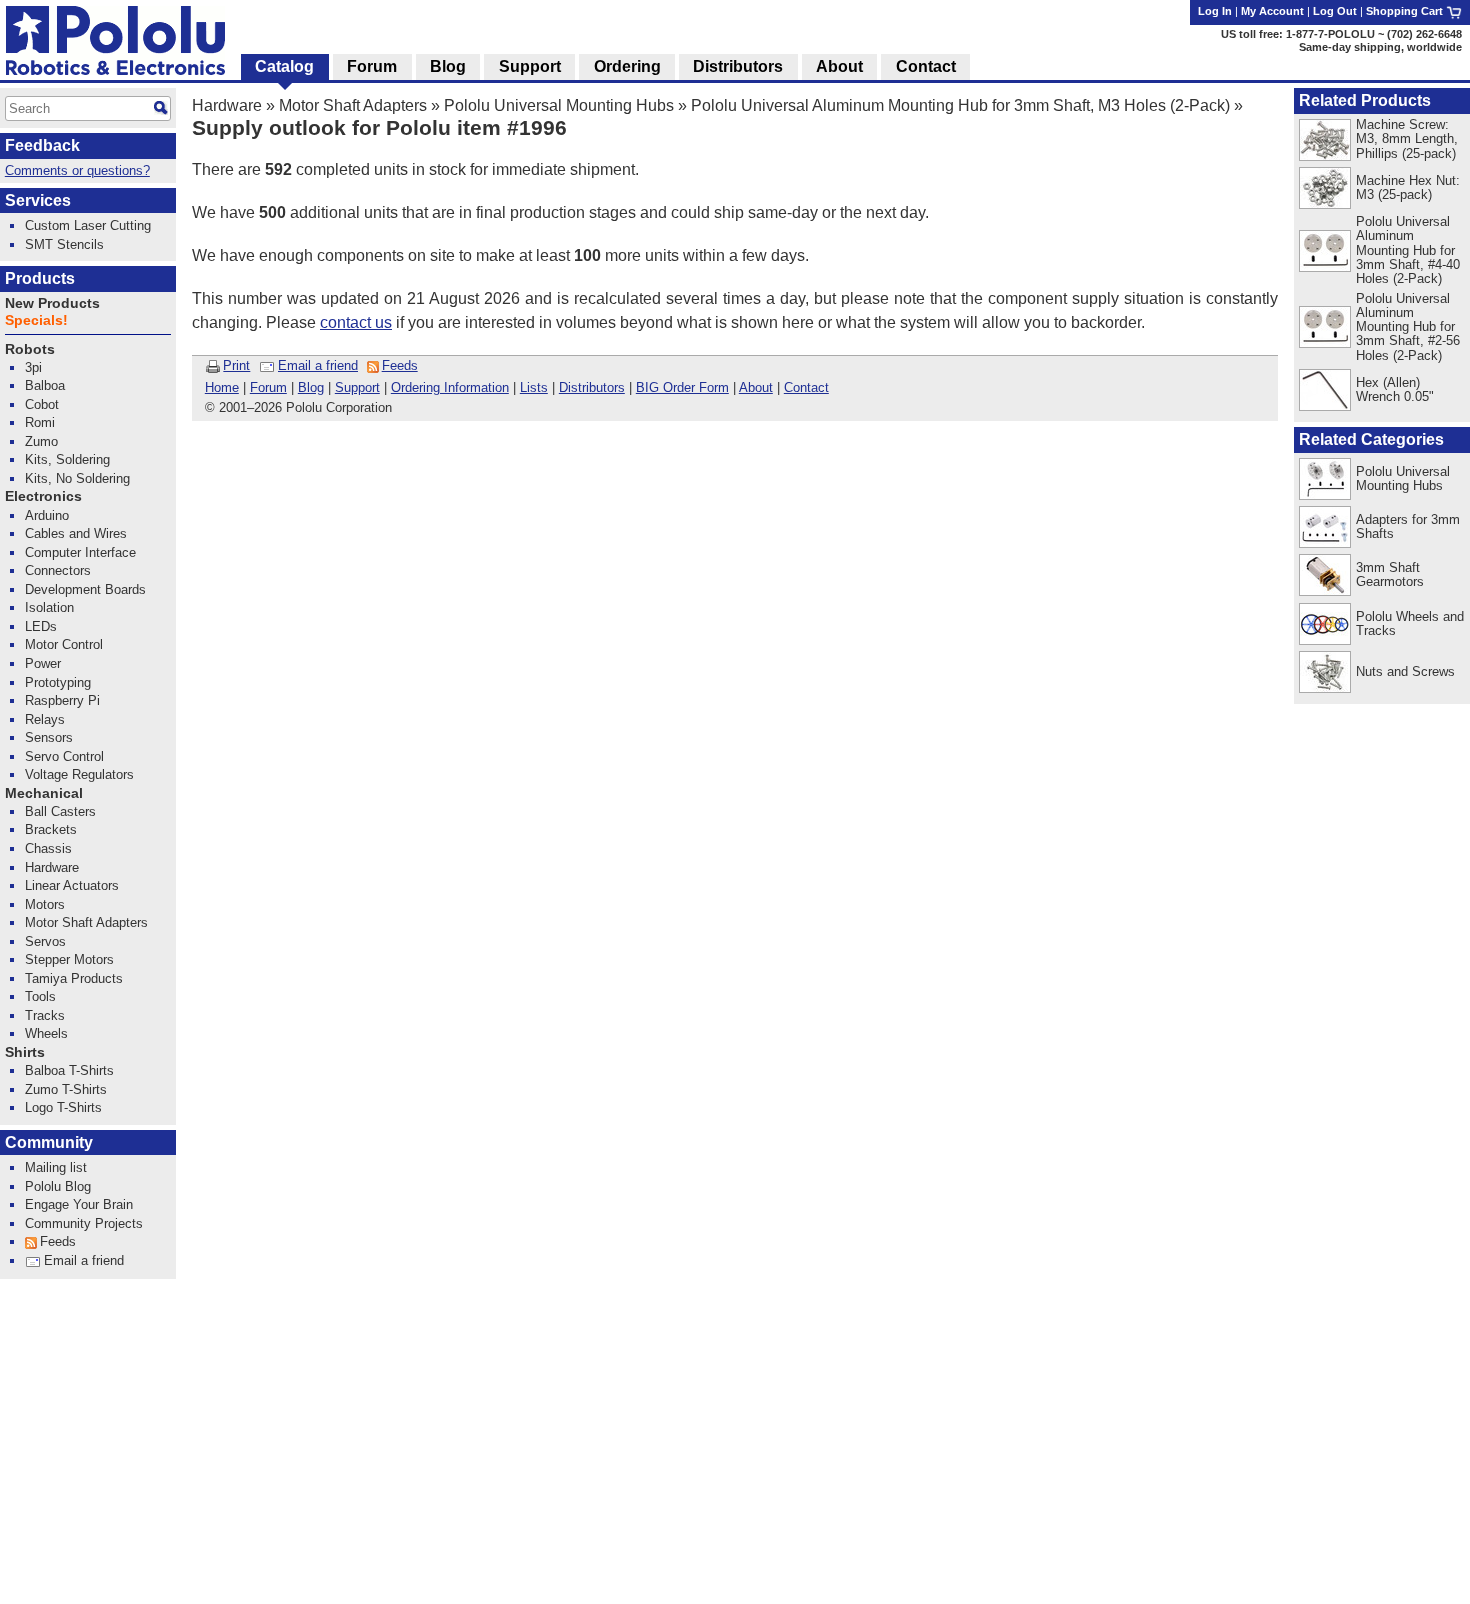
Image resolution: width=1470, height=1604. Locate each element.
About (756, 387)
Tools (40, 996)
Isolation (49, 607)
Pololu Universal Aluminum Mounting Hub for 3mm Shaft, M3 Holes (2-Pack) (960, 105)
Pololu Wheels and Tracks (1410, 623)
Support (357, 387)
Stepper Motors (69, 959)
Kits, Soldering (67, 459)
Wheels (46, 1033)
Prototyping (58, 682)
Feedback (42, 145)
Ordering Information (450, 387)
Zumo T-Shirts (66, 1089)
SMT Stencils (64, 244)
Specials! (36, 320)
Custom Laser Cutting (88, 225)
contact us (356, 322)
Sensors (49, 737)
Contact (806, 387)
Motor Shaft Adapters (353, 105)
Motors (45, 904)
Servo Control (64, 756)
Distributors (592, 387)
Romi (40, 422)
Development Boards (85, 589)
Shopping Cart (1406, 11)
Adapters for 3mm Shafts (1408, 526)
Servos (45, 941)
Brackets (51, 829)
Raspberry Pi (62, 700)
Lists (534, 387)
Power (43, 663)
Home (222, 387)
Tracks (45, 1015)
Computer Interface (80, 552)
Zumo (41, 441)
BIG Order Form (682, 387)
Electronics (43, 496)
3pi (33, 367)
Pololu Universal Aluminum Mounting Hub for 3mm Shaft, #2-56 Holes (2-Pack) (1408, 326)
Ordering (627, 66)
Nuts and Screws (1405, 671)
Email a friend (318, 365)
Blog (311, 387)
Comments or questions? (77, 170)
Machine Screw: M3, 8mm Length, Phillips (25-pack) (1407, 138)
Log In (1215, 11)
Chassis (48, 848)
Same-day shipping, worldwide (1380, 47)
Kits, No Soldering (77, 478)
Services (38, 200)
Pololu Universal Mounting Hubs (559, 105)
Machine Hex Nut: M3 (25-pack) (1408, 187)
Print (236, 365)
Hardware (227, 105)
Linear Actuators (72, 885)
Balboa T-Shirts (69, 1070)
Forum (268, 387)
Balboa (45, 385)
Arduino (47, 515)
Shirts (25, 1052)
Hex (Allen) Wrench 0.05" (1395, 389)
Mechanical (44, 793)
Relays (45, 719)
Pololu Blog (58, 1186)
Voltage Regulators (79, 774)
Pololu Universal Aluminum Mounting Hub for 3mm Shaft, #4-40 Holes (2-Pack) (1408, 249)
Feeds (400, 365)
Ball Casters (60, 811)
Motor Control (64, 644)
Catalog (284, 66)
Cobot (42, 404)
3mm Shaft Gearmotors (1390, 574)
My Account (1272, 11)
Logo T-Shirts (63, 1107)
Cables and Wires (76, 533)
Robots (30, 349)
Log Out (1335, 11)
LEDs (41, 626)
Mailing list (56, 1167)
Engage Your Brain (79, 1204)
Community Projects (84, 1223)
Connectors (58, 570)
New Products (52, 303)
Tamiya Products (74, 978)
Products (40, 278)
